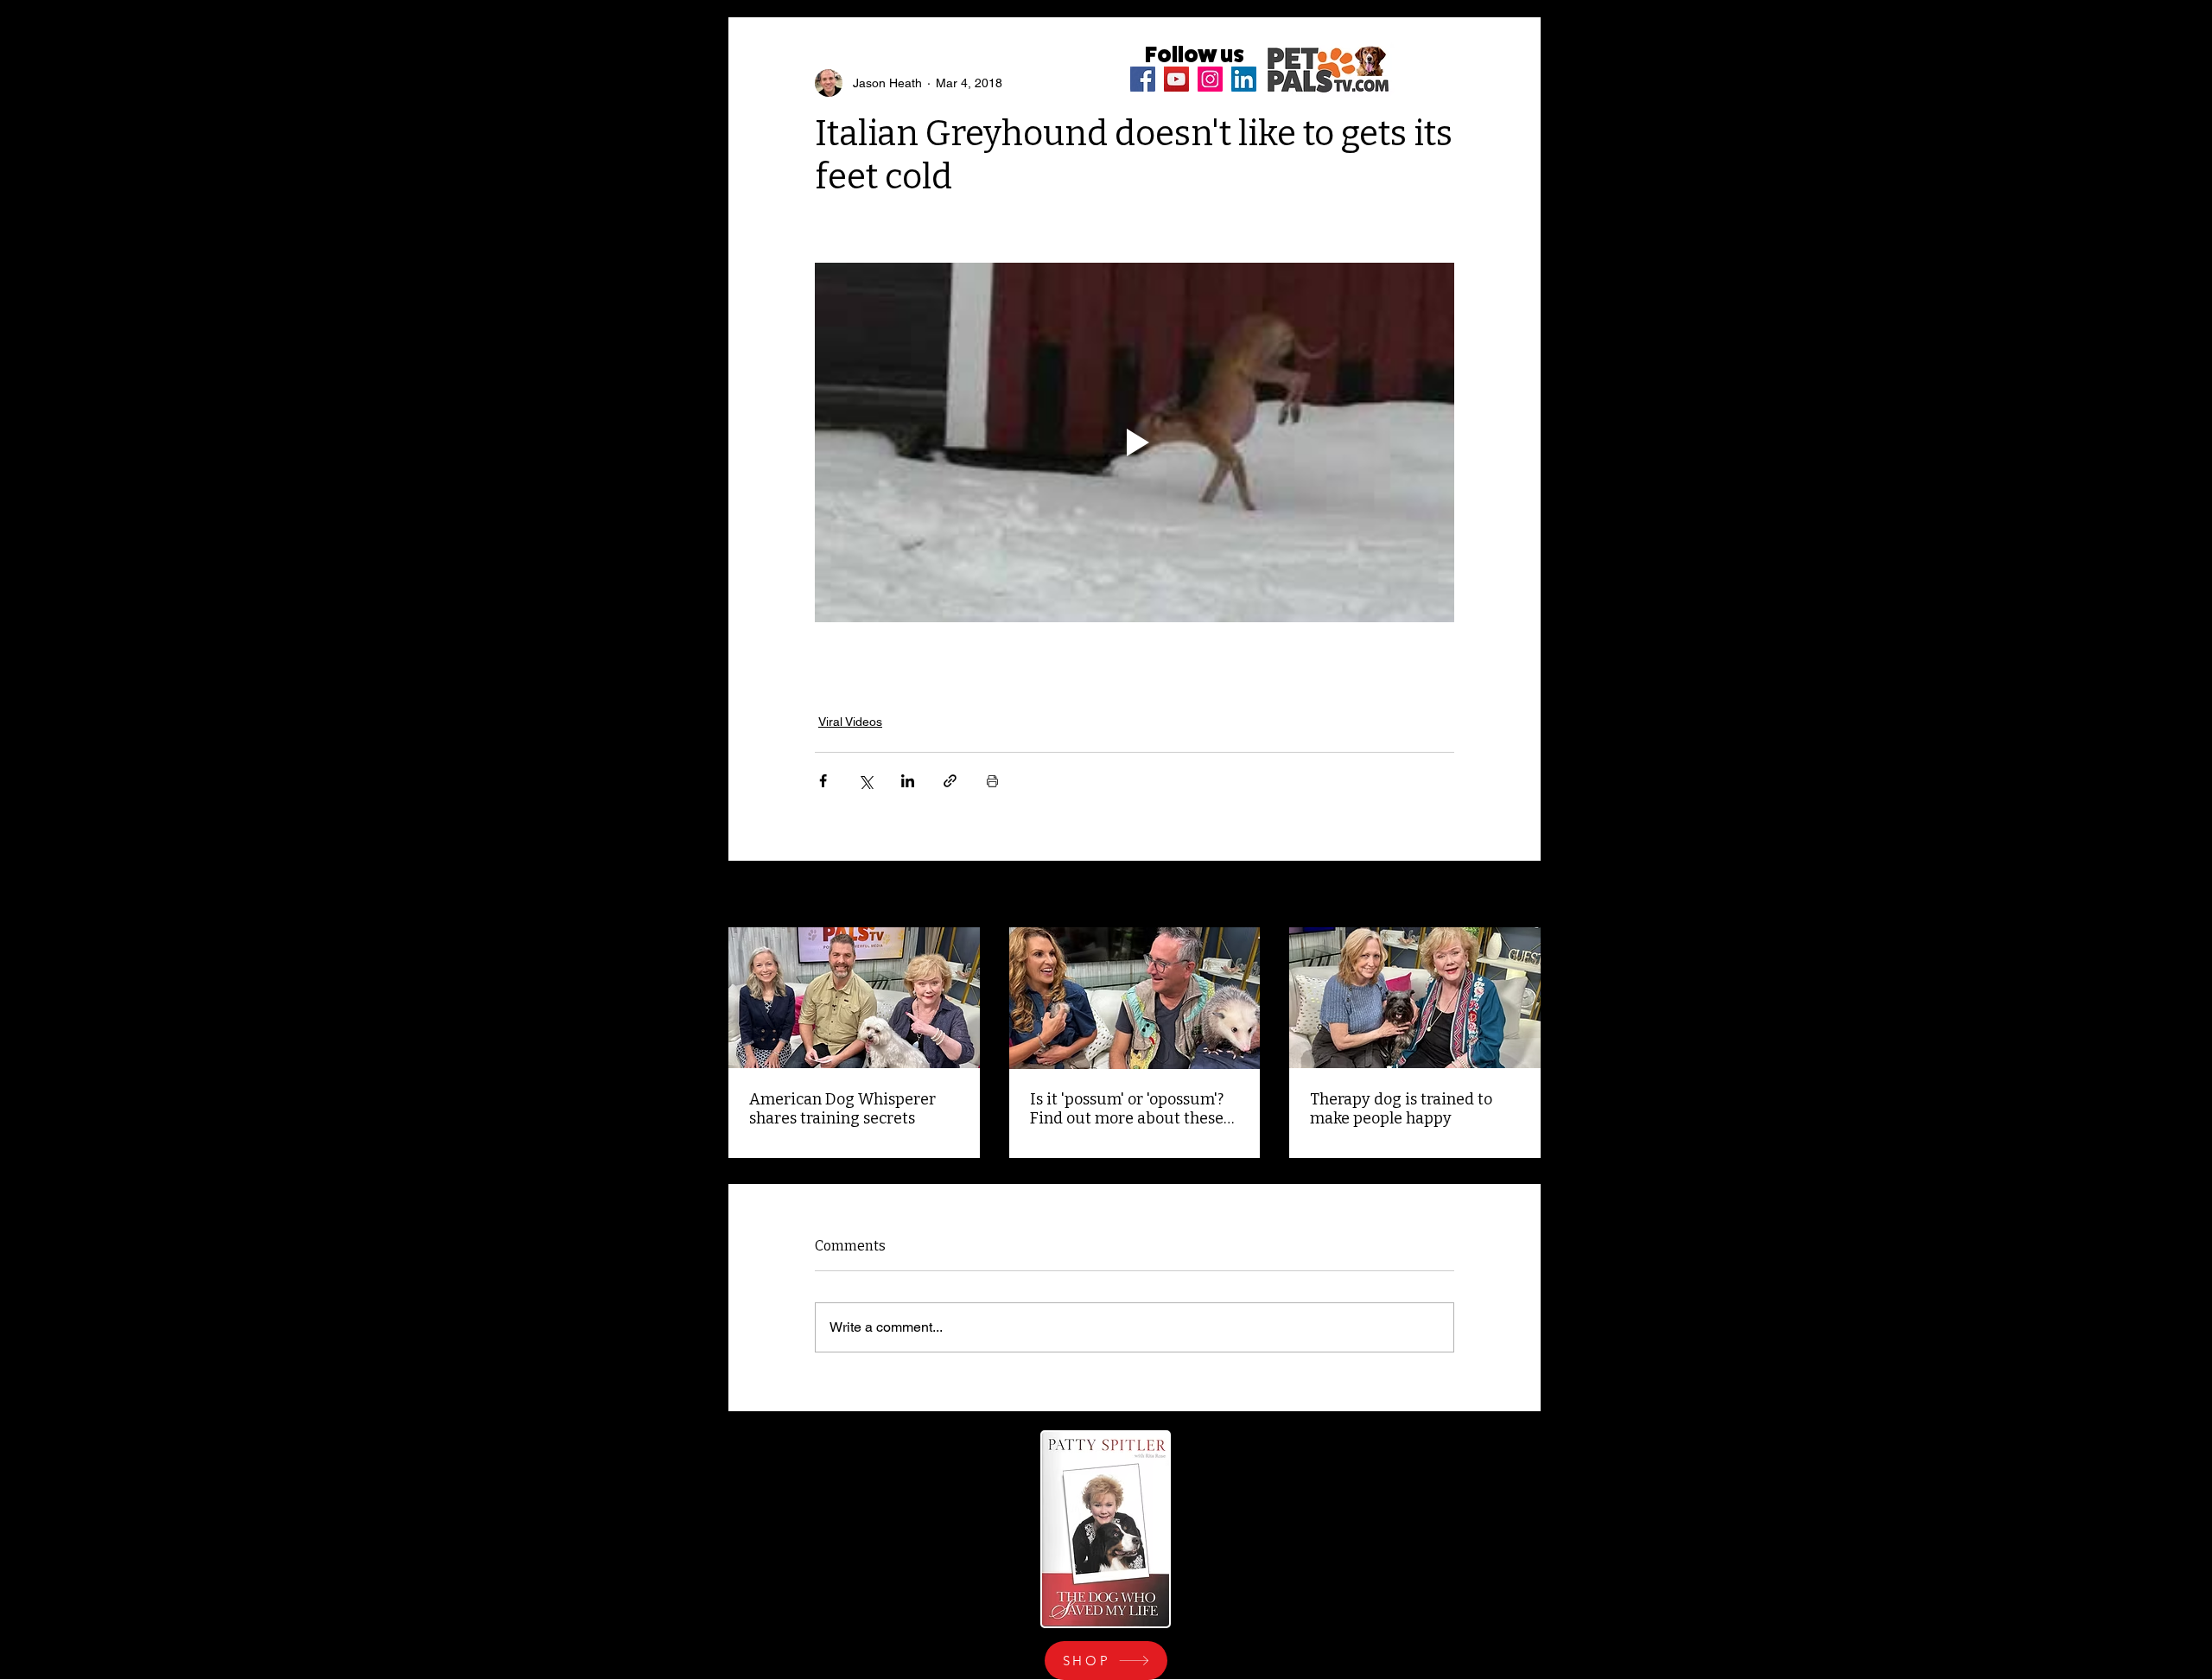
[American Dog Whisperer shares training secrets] (854, 998)
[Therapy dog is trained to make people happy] (1415, 998)
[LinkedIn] (1244, 79)
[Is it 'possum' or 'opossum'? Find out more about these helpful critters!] (1135, 998)
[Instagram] (1210, 79)
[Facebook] (1143, 79)
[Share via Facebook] (823, 781)
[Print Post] (992, 781)
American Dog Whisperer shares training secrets (842, 1109)
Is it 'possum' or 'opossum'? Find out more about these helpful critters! (1127, 1109)
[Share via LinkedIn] (908, 781)
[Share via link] (950, 781)
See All (1522, 895)
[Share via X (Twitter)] (865, 781)
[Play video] (1135, 442)
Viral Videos (850, 722)
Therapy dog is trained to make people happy (1401, 1109)
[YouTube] (1176, 79)
